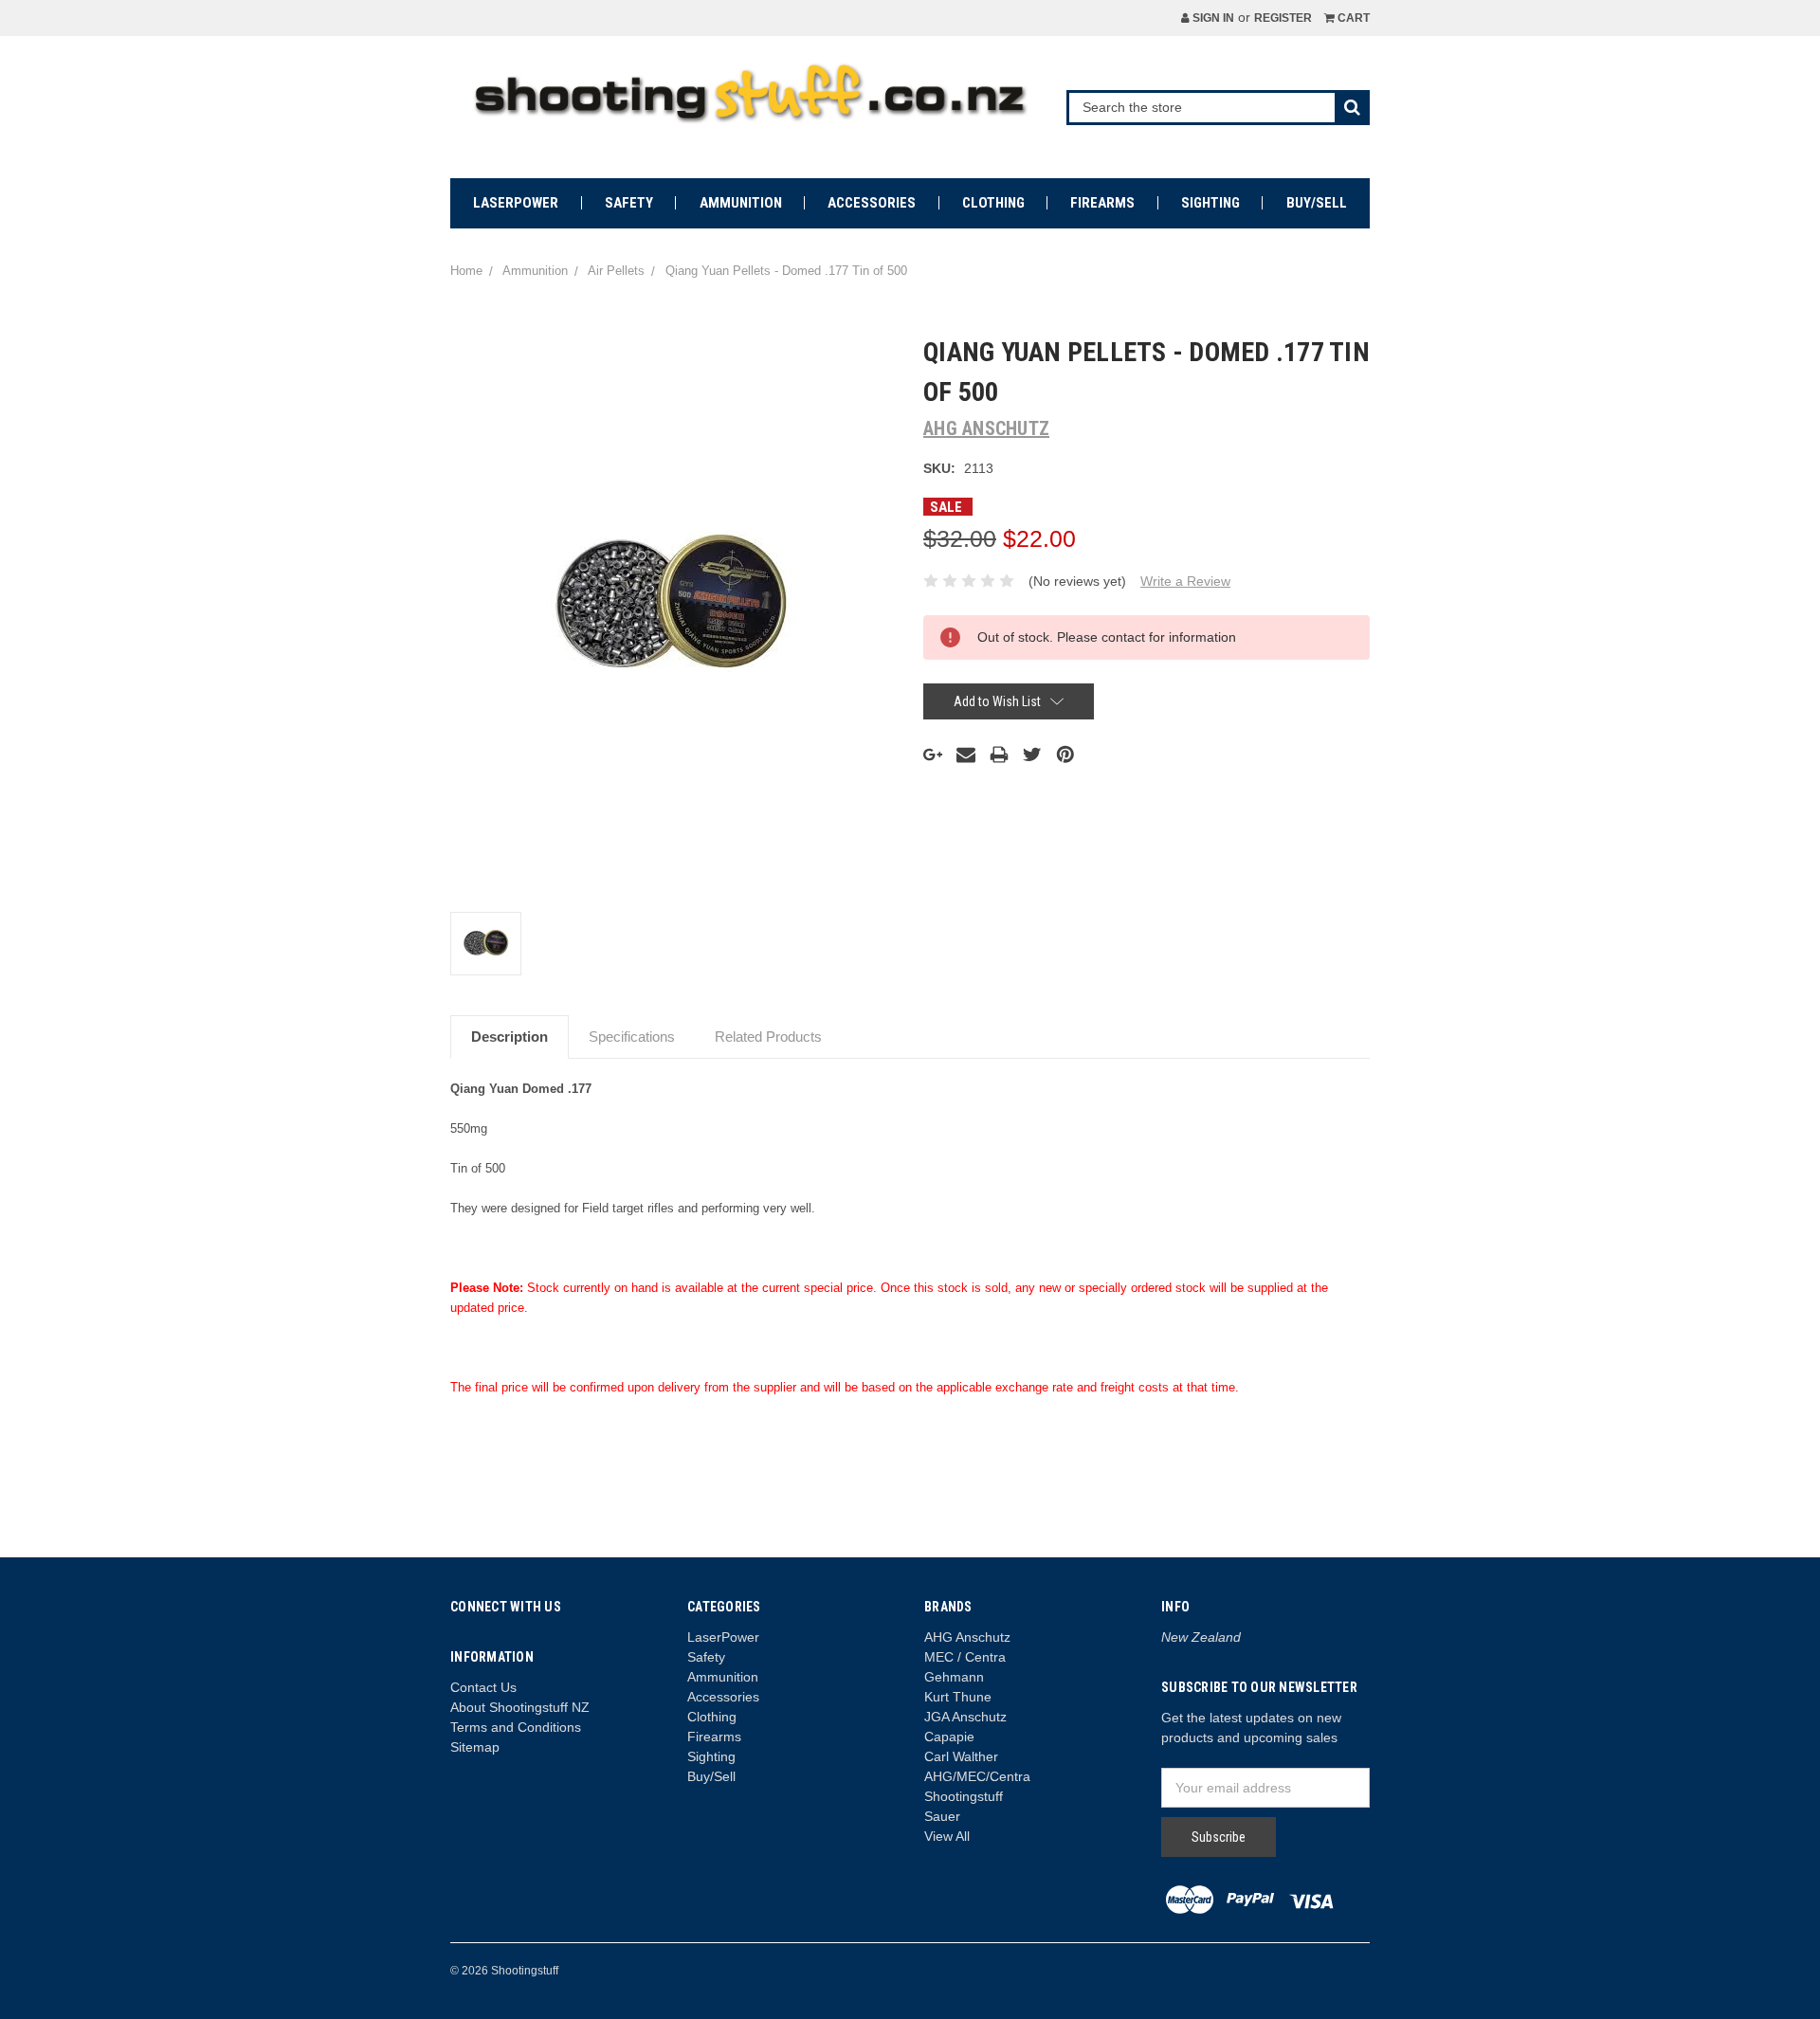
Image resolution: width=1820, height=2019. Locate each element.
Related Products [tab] (768, 1037)
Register (1283, 18)
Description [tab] (510, 1037)
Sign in (1212, 18)
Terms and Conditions (516, 1727)
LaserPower (516, 203)
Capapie (949, 1737)
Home (466, 271)
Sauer (942, 1816)
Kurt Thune (958, 1697)
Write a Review (1185, 581)
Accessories (872, 203)
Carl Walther (961, 1756)
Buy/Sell (1317, 203)
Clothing (993, 203)
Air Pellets (616, 271)
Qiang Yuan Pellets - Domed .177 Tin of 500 (786, 271)
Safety (629, 203)
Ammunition (741, 203)
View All (947, 1836)
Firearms (1102, 203)
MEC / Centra (965, 1657)
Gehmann (954, 1677)
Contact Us (483, 1687)
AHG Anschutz (967, 1637)
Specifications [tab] (632, 1037)
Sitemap (475, 1747)
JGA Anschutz (965, 1717)
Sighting (1210, 203)
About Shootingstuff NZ (520, 1707)
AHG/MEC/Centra (977, 1776)
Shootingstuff (964, 1796)
